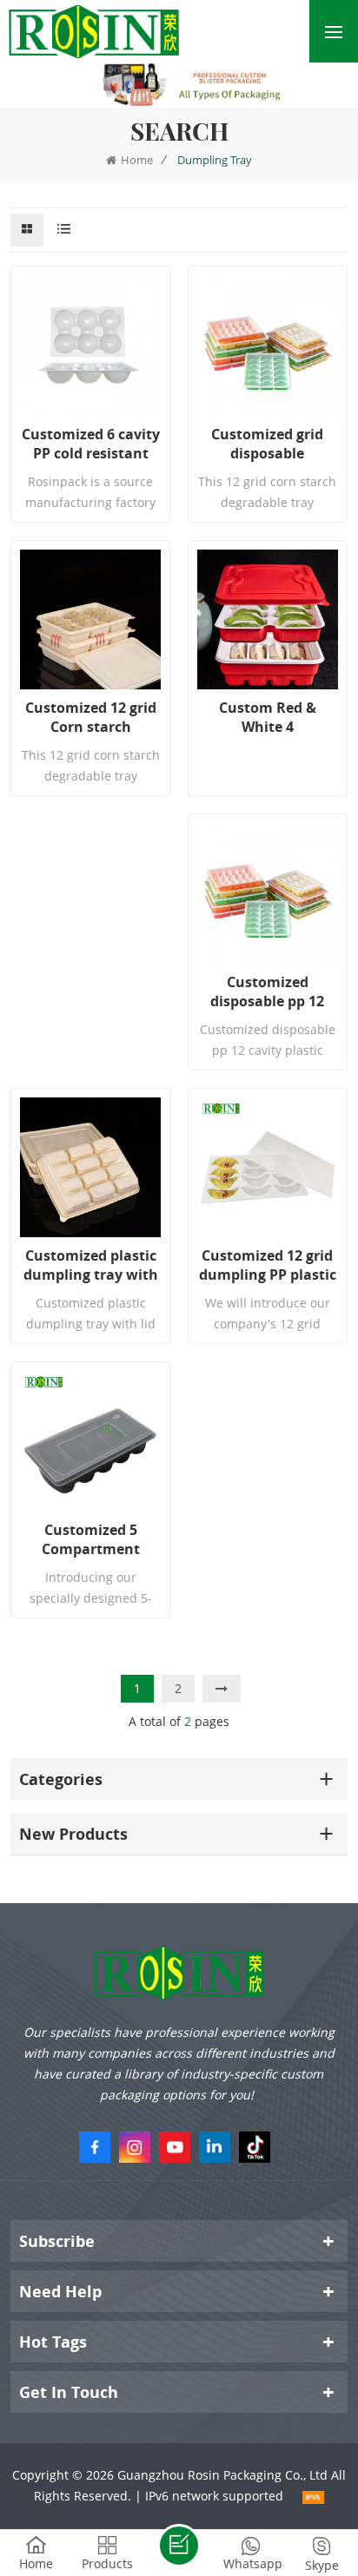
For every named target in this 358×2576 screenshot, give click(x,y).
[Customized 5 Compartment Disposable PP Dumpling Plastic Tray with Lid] (90, 1441)
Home (137, 160)
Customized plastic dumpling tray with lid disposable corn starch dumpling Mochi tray (91, 1265)
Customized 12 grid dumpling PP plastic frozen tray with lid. (268, 1265)
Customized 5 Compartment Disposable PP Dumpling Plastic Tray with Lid (90, 1539)
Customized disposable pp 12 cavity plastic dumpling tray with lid (267, 992)
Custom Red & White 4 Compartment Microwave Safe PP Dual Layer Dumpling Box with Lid (268, 717)
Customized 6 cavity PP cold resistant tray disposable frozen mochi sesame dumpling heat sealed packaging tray (91, 444)
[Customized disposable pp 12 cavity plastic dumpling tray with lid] (268, 893)
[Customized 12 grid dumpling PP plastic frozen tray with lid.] (268, 1168)
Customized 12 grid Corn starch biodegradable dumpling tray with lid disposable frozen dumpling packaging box (91, 717)
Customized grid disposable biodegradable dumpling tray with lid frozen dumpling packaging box (268, 444)
